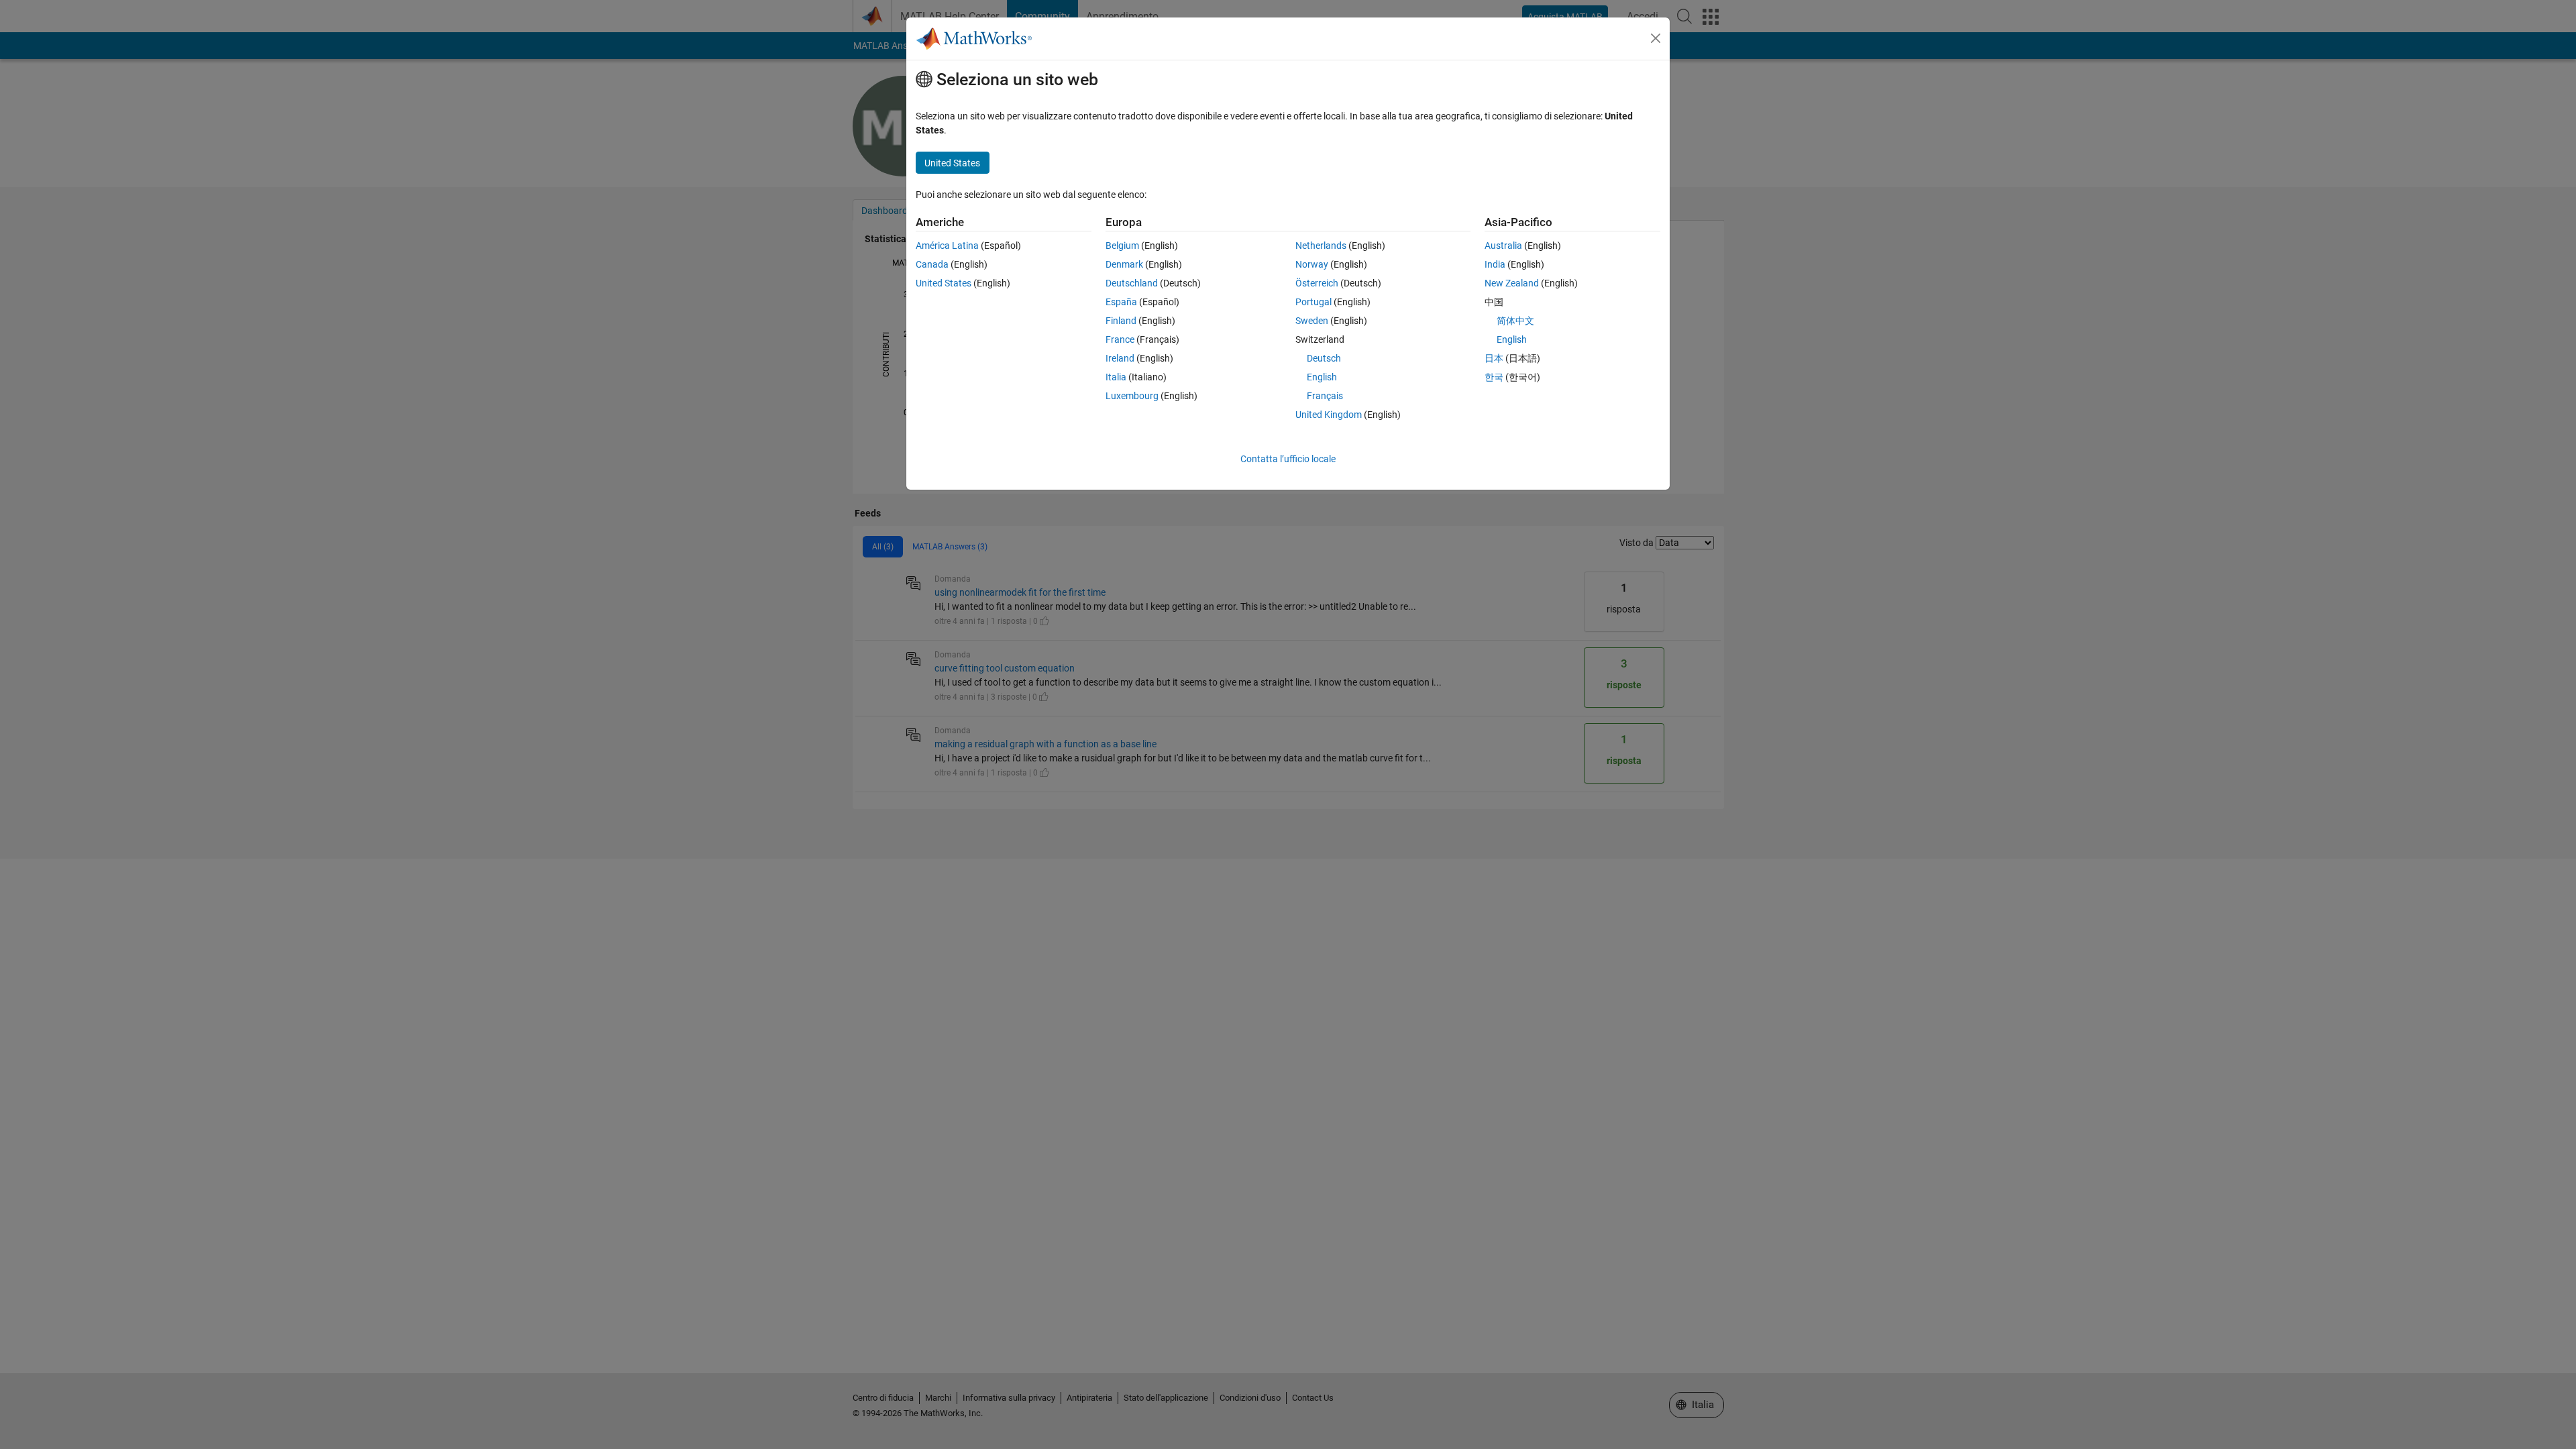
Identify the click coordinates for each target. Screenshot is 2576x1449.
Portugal (1313, 302)
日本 (1494, 358)
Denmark (1124, 264)
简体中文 (1515, 321)
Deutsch (1324, 358)
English (1322, 377)
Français (1325, 396)
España (1121, 302)
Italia (1116, 377)
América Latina (947, 246)
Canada (932, 264)
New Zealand (1512, 283)
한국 (1494, 377)
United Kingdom (1329, 415)
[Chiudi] (1656, 38)
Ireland (1120, 358)
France (1120, 339)
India (1495, 264)
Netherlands (1321, 246)
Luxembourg (1132, 396)
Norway (1312, 264)
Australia (1503, 246)
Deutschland (1132, 283)
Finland (1121, 321)
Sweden (1312, 321)
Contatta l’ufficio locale (1288, 459)
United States (944, 283)
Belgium (1122, 246)
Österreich (1317, 283)
